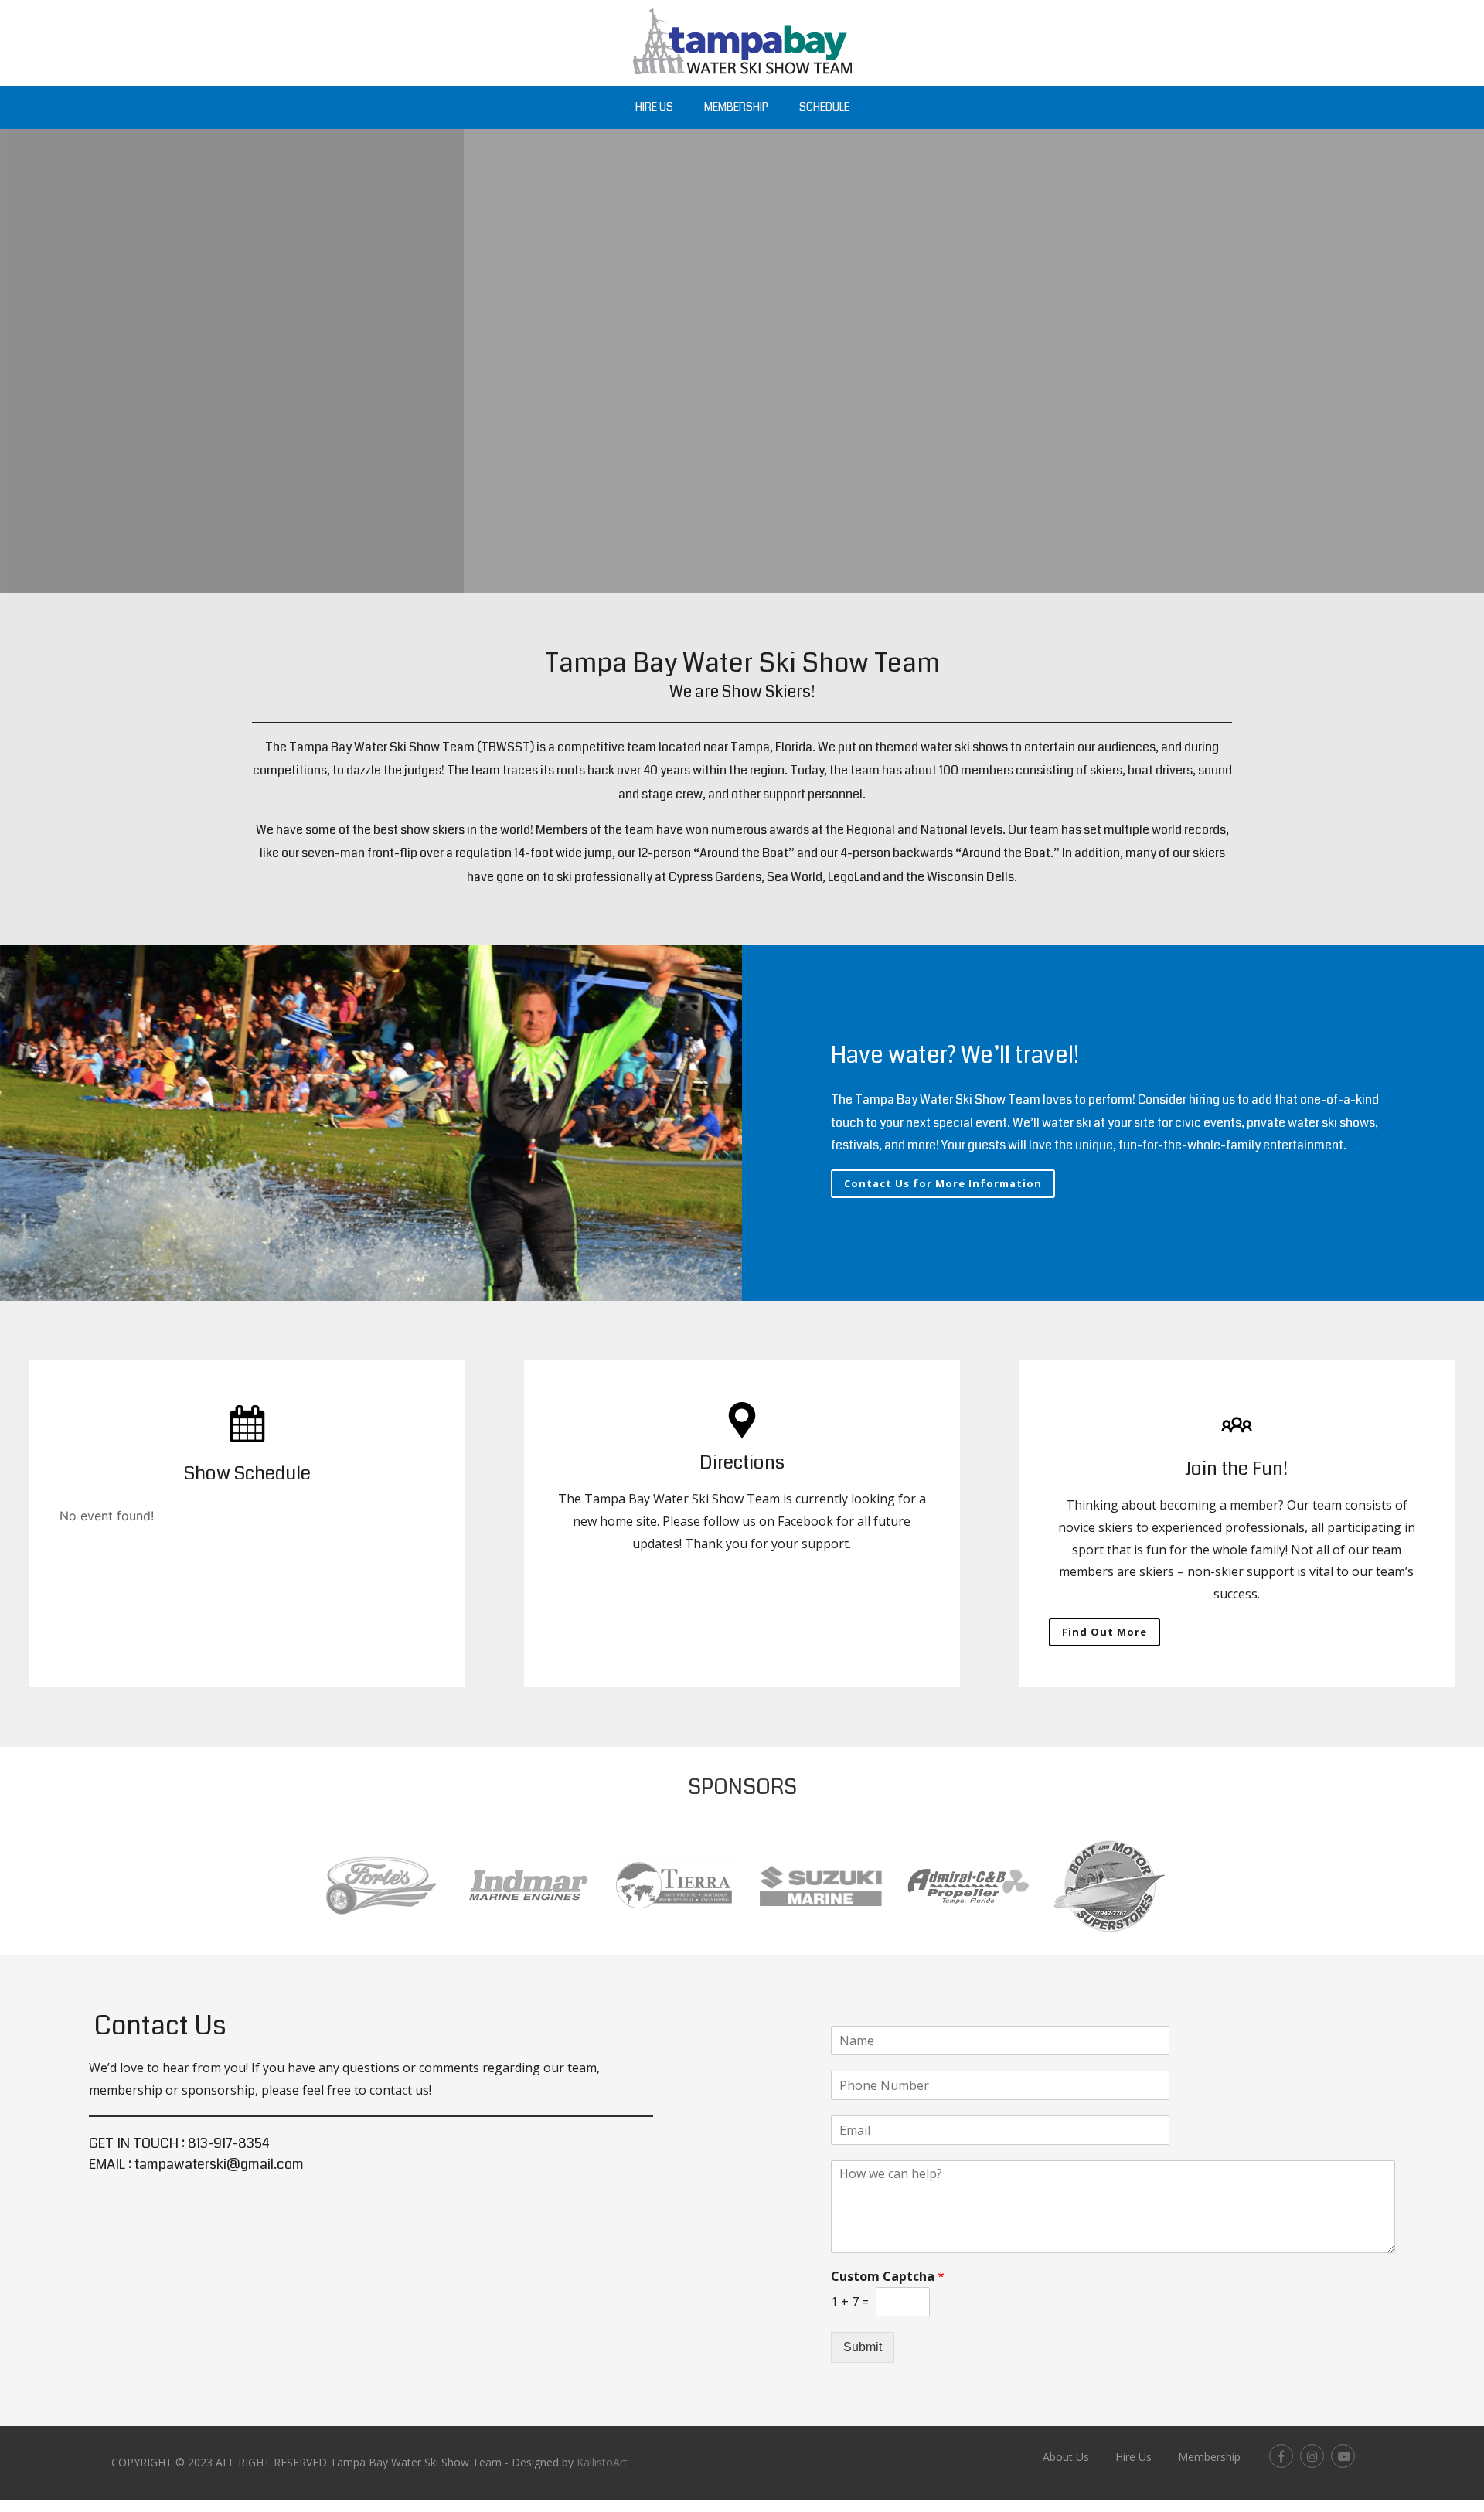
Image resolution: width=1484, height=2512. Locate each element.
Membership (736, 107)
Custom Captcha (888, 2277)
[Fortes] (381, 1927)
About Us (1066, 2457)
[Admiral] (968, 1911)
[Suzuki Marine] (822, 1913)
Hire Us (654, 107)
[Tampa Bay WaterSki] (742, 77)
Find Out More (1104, 1632)
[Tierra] (675, 1921)
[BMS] (1109, 1938)
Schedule (824, 107)
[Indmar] (528, 1916)
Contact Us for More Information (943, 1183)
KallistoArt (602, 2462)
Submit (863, 2347)
